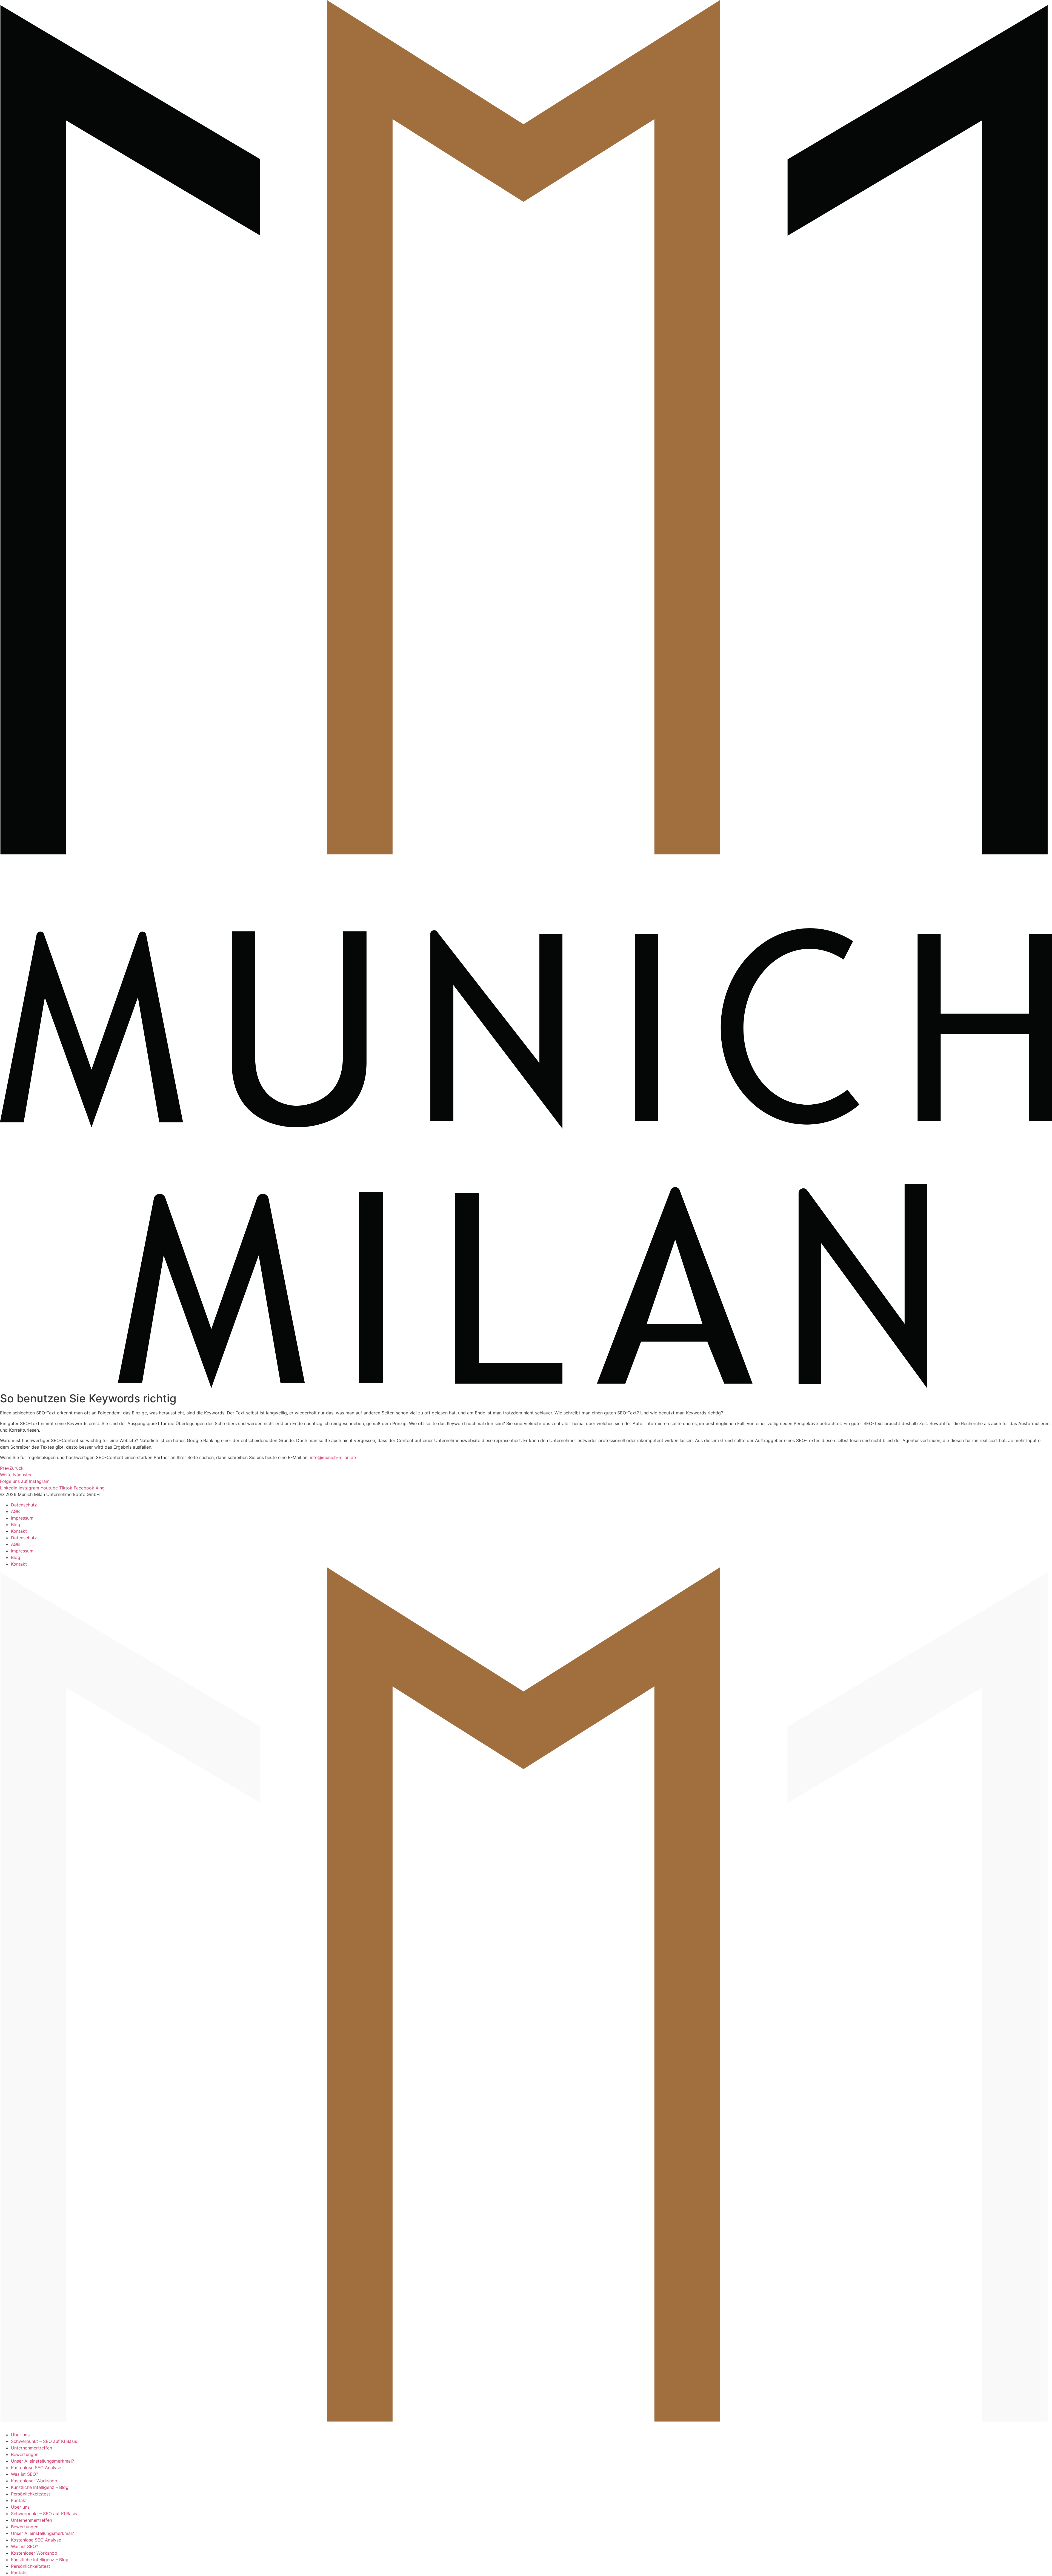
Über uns (20, 2435)
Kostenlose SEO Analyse (36, 2468)
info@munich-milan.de (333, 1457)
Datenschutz (24, 1505)
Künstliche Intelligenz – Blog (40, 2487)
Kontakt (19, 1531)
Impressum (22, 1518)
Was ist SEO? (25, 2474)
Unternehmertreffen (32, 2448)
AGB (15, 1511)
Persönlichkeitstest (31, 2494)
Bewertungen (25, 2454)
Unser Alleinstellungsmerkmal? (42, 2461)
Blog (16, 1525)
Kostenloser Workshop (34, 2481)
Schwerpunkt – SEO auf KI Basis (44, 2441)
